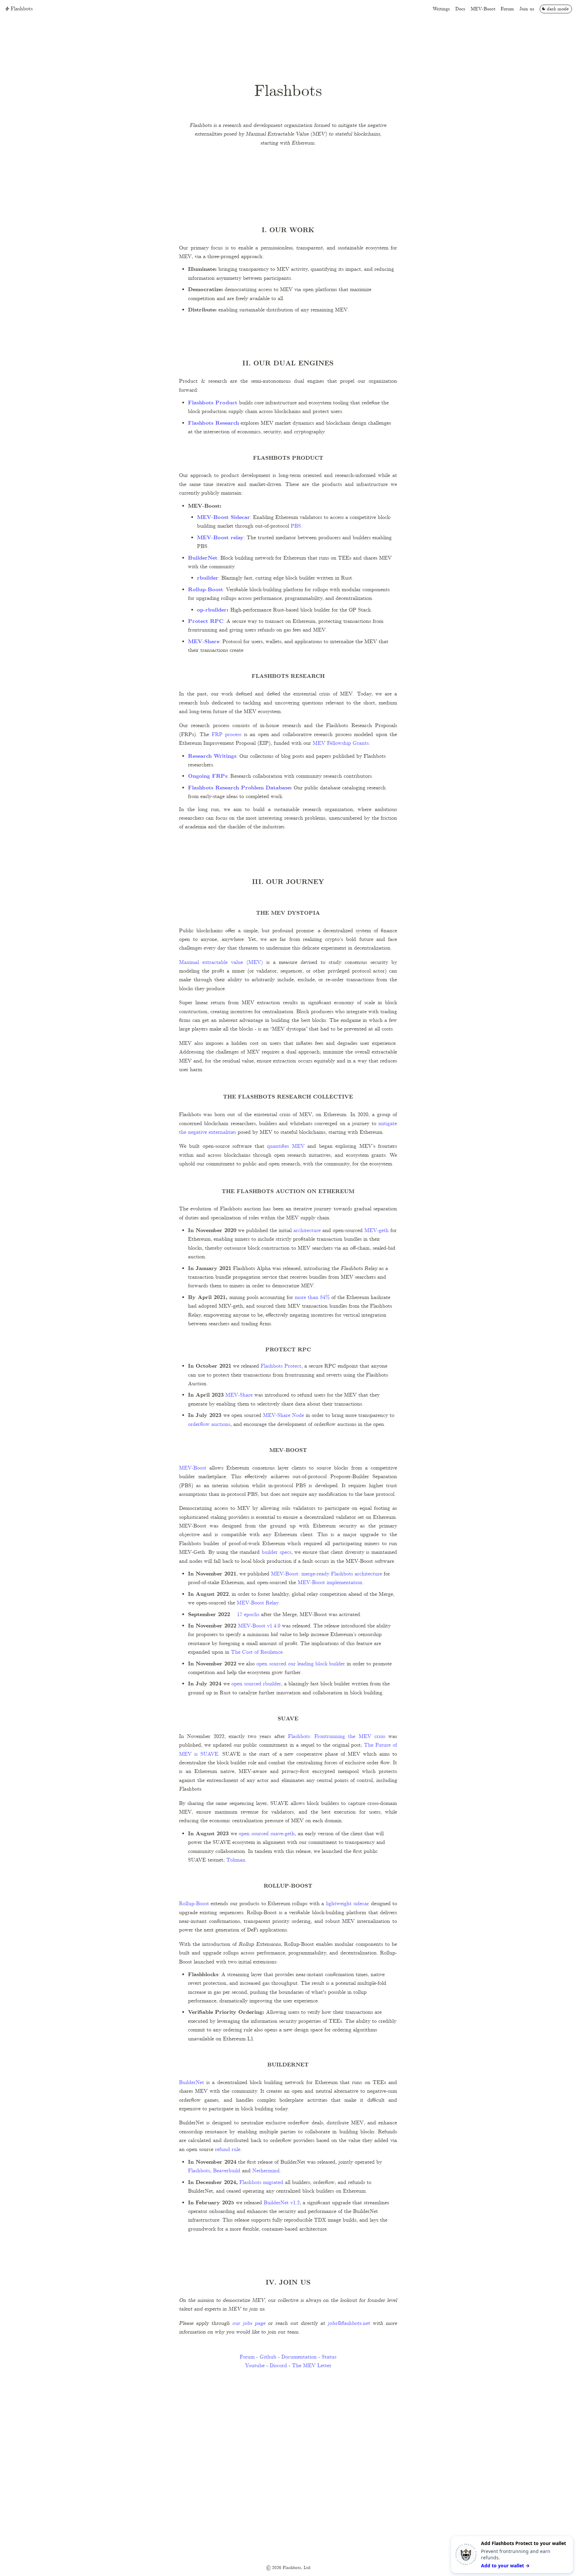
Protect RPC (206, 621)
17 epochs (247, 1615)
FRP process (226, 735)
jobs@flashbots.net (349, 2323)
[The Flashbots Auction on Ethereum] (176, 1192)
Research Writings (212, 756)
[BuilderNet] (176, 2066)
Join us (527, 9)
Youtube (255, 2366)
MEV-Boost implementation (329, 1583)
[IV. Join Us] (176, 2283)
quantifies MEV (286, 1146)
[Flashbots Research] (176, 677)
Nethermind (266, 2171)
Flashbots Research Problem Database (239, 788)
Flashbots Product (213, 403)
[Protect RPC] (176, 1350)
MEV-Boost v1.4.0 (258, 1626)
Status (329, 2357)
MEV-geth (376, 1231)
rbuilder (208, 578)
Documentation (299, 2357)
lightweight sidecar (347, 1904)
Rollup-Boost (205, 590)
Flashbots (199, 2171)
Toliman (236, 1860)
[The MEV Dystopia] (176, 914)
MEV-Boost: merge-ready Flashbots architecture (326, 1574)
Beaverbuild (227, 2171)
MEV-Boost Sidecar (223, 517)
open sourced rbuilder (256, 1684)
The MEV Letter (312, 2366)
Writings (441, 9)
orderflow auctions (209, 1424)
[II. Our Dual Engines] (176, 364)
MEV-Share (204, 642)
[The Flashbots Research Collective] (176, 1098)
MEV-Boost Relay (257, 1603)
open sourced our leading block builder (300, 1664)
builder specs (276, 1552)
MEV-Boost (483, 9)
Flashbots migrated (261, 2182)
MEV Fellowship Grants (341, 743)
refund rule (228, 2149)
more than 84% (312, 1297)
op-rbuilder (212, 610)
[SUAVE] (176, 1719)
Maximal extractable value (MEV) (221, 962)
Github (268, 2357)
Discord (279, 2366)
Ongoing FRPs (208, 776)
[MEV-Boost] (176, 1451)
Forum (507, 9)
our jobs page (249, 2323)
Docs (460, 9)
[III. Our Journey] (176, 882)
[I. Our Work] (176, 230)
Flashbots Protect (280, 1366)
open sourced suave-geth (267, 1834)
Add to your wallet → (505, 2566)
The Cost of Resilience (256, 1652)
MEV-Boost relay (220, 538)
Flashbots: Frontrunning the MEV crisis (335, 1736)
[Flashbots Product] (176, 459)
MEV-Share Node (283, 1415)
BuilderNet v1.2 (282, 2203)
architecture (306, 1231)
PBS (296, 526)
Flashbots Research (213, 423)
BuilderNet (203, 558)
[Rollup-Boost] (176, 1887)
